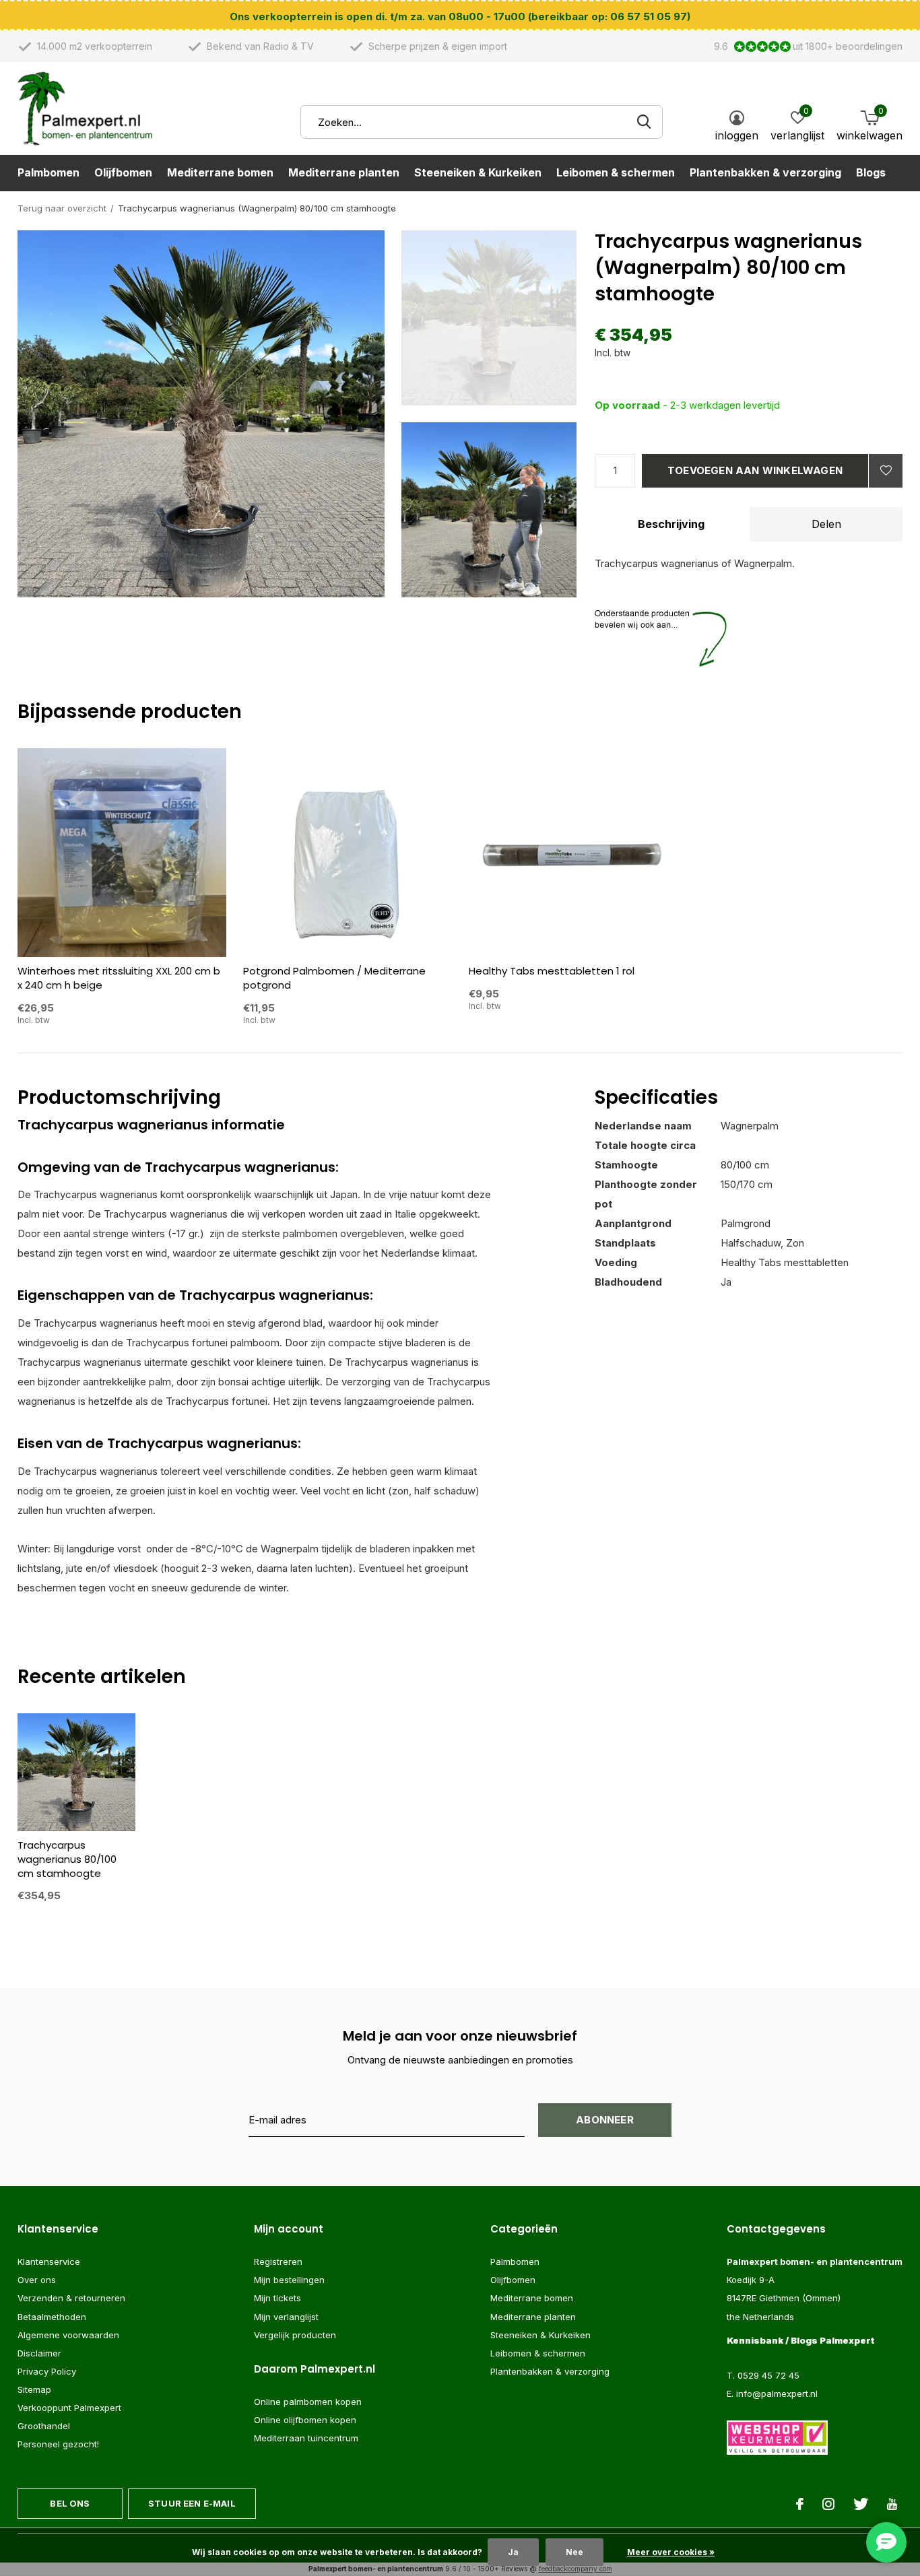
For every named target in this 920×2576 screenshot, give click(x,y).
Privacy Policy (47, 2371)
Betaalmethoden (52, 2317)
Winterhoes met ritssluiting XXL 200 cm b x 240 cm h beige (119, 978)
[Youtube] (892, 2504)
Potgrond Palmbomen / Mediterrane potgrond (334, 978)
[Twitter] (861, 2504)
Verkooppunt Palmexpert (69, 2408)
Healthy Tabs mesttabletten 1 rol (552, 971)
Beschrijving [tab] (671, 524)
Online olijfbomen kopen (305, 2420)
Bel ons (70, 2503)
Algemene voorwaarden (68, 2335)
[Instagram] (828, 2504)
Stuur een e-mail (192, 2503)
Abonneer (605, 2120)
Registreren (278, 2261)
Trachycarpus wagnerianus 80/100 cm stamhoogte (67, 1859)
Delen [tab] (826, 524)
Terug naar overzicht (62, 208)
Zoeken (644, 122)
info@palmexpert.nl (777, 2393)
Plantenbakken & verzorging (765, 172)
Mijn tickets (277, 2298)
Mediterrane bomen (220, 172)
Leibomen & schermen (616, 172)
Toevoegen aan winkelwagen (755, 470)
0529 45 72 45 (768, 2375)
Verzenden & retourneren (71, 2298)
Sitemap (34, 2389)
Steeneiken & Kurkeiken (478, 172)
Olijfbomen (123, 172)
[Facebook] (800, 2504)
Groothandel (44, 2426)
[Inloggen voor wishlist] (886, 471)
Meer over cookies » (671, 2552)
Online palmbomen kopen (308, 2402)
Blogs (871, 172)
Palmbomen (48, 172)
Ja (513, 2552)
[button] (498, 318)
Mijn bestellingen (289, 2280)
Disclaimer (39, 2353)
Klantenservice (49, 2261)
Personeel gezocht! (58, 2444)
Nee (574, 2552)
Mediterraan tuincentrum (306, 2438)
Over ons (37, 2280)
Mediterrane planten (344, 172)
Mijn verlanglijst (286, 2317)
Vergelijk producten (295, 2335)
